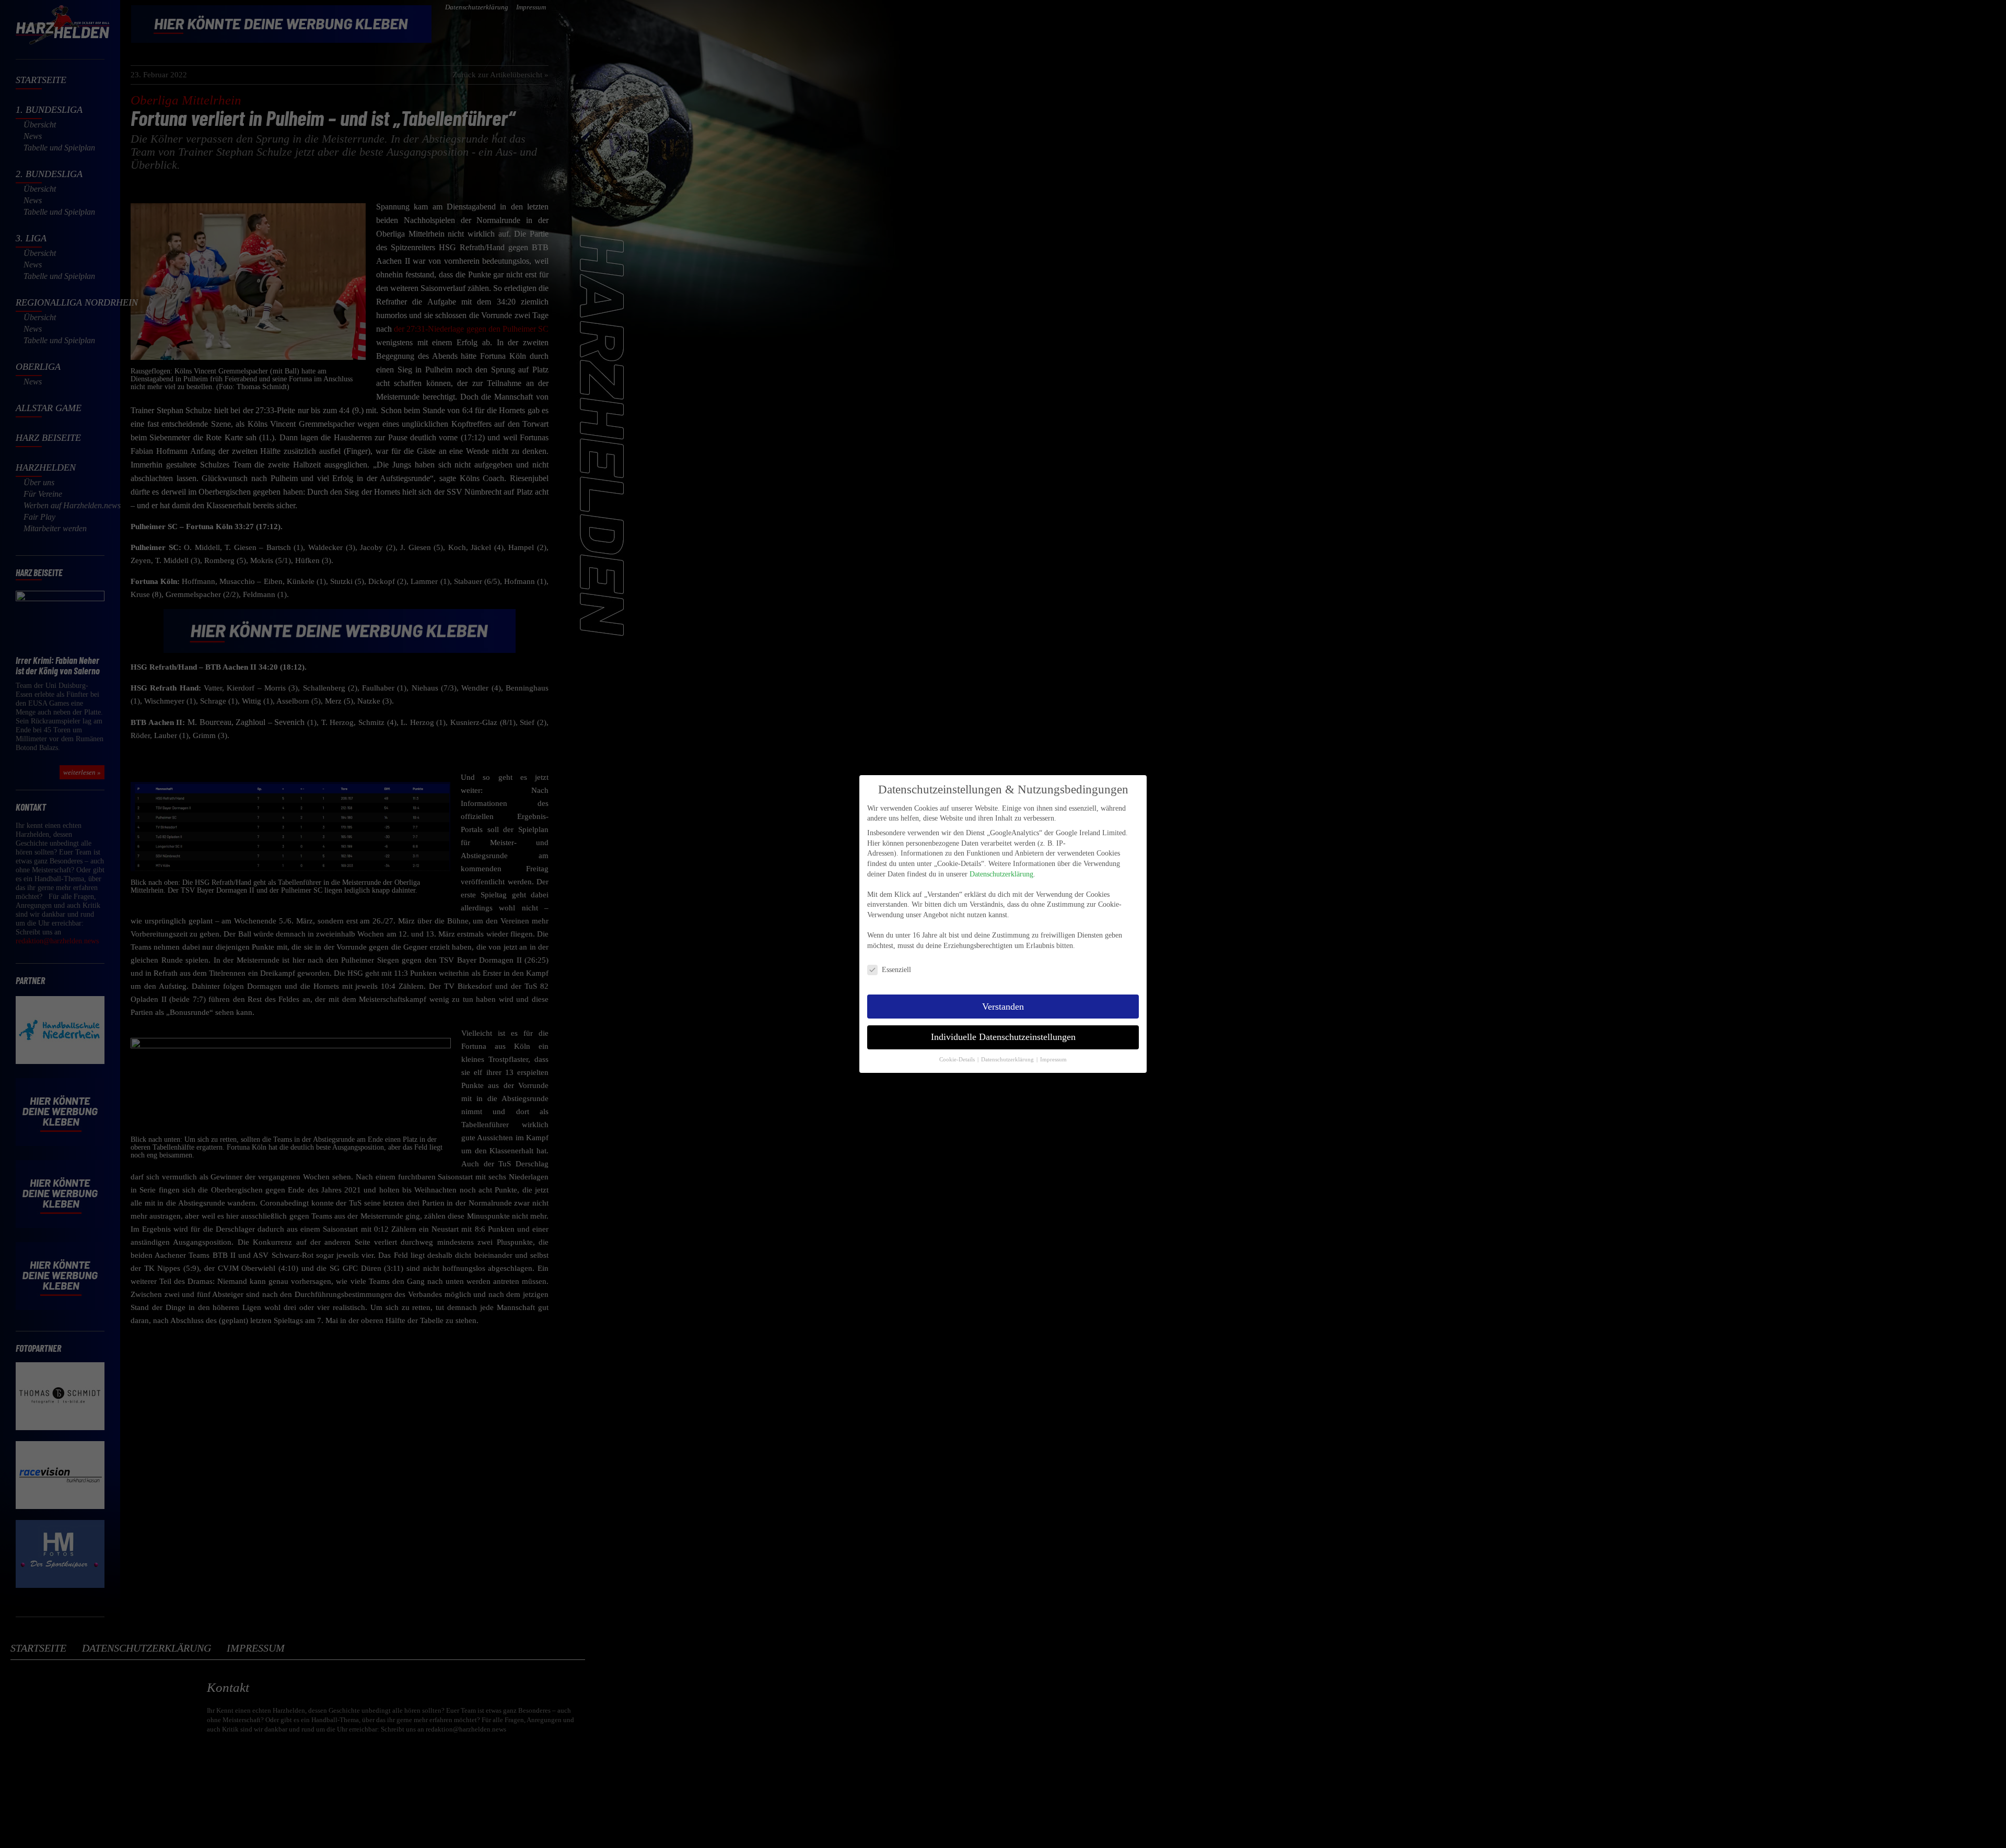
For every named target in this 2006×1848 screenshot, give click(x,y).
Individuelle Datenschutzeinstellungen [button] (1003, 1037)
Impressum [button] (1053, 1060)
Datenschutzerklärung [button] (1008, 1060)
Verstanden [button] (1003, 1007)
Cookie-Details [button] (958, 1060)
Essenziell (896, 970)
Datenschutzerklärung (1001, 874)
